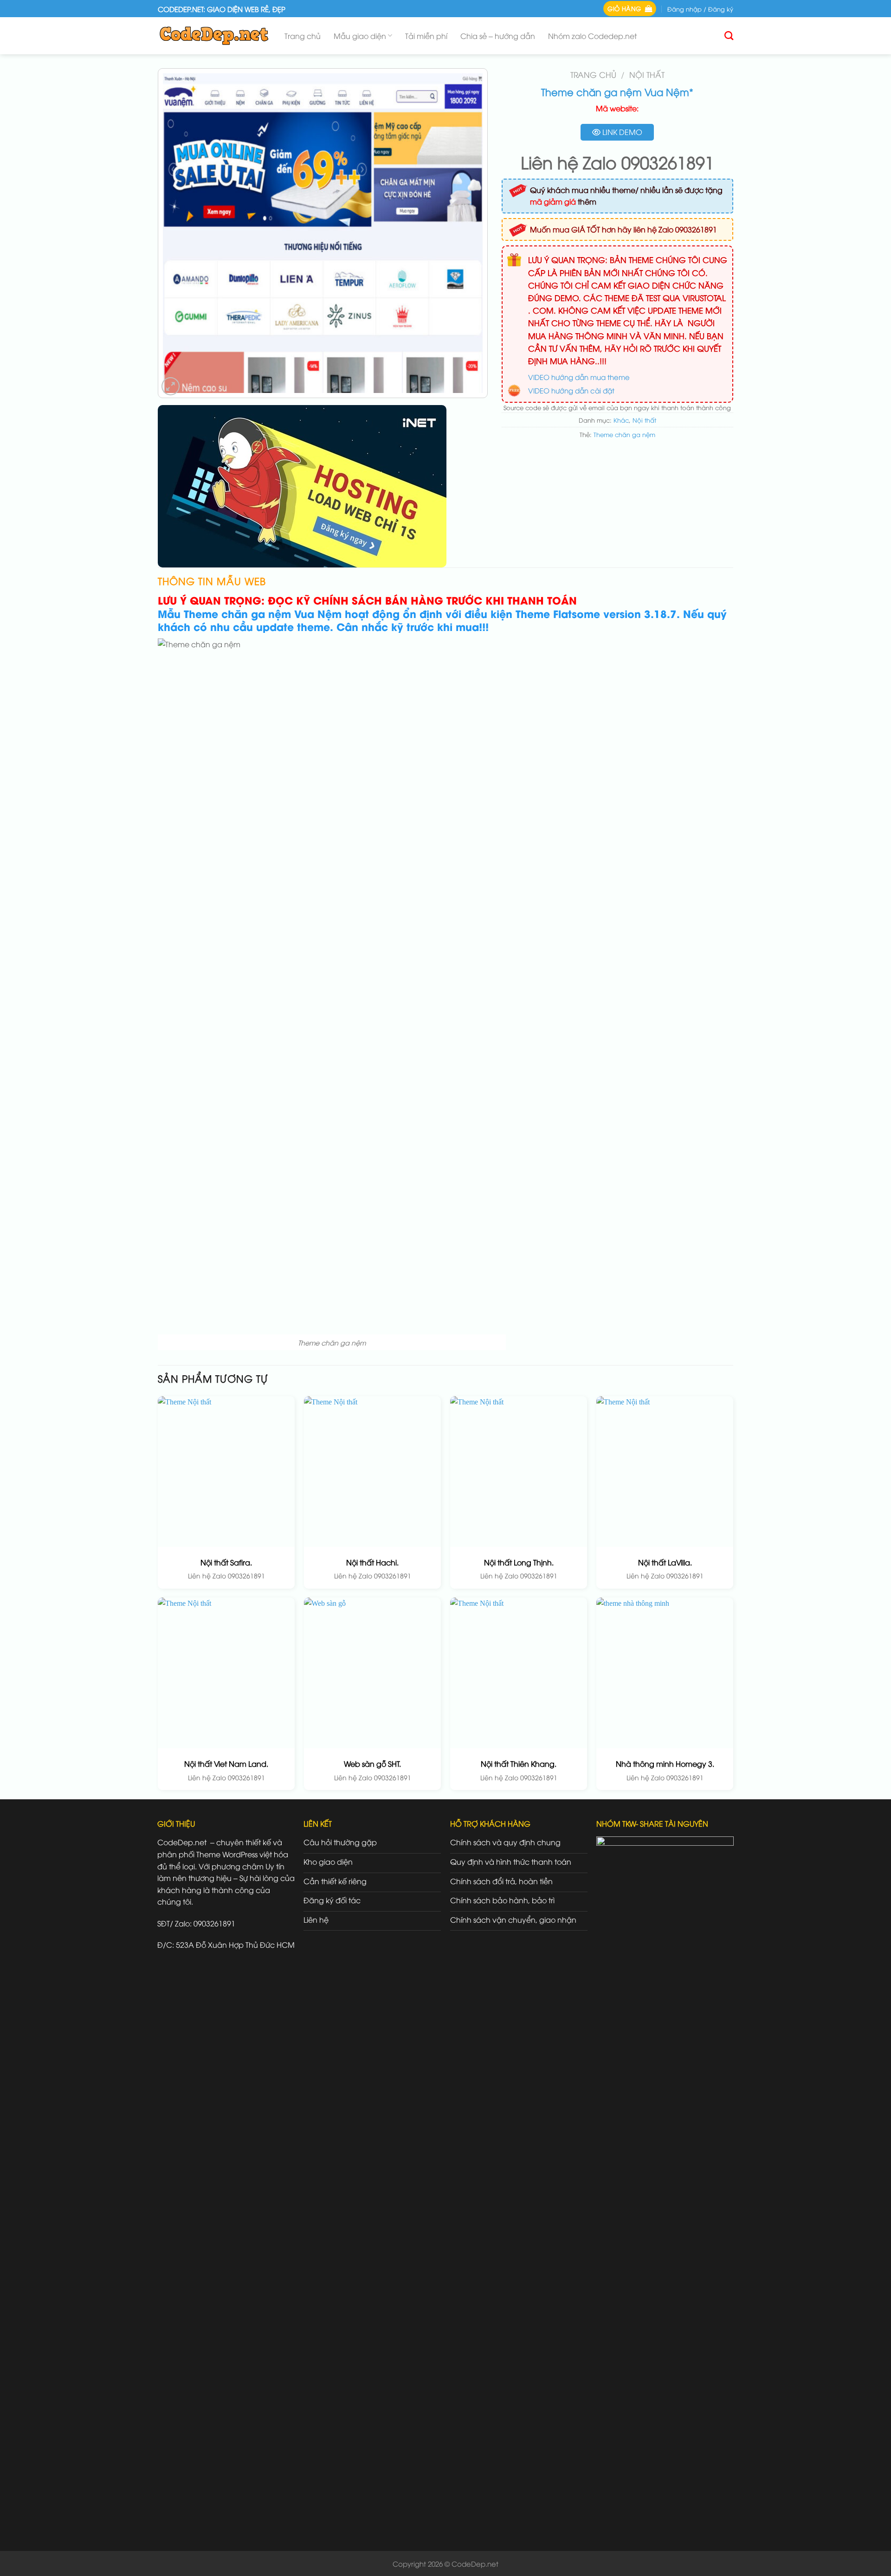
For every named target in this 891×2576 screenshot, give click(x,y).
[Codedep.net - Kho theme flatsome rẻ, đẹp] (214, 35)
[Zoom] (171, 386)
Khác (621, 420)
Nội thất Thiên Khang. (519, 1764)
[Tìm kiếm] (729, 35)
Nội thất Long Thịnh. (519, 1562)
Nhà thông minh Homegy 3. (665, 1764)
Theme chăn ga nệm (624, 434)
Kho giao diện (328, 1861)
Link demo (621, 132)
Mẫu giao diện (360, 36)
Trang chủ (303, 36)
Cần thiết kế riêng (335, 1881)
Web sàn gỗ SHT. (372, 1764)
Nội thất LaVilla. (665, 1562)
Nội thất (647, 74)
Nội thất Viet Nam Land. (226, 1764)
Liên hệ (316, 1919)
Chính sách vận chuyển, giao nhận (513, 1919)
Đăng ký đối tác (332, 1900)
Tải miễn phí (426, 36)
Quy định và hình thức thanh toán (511, 1861)
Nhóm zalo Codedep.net (592, 36)
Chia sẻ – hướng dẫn (498, 36)
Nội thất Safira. (226, 1562)
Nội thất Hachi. (372, 1562)
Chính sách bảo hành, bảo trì (502, 1900)
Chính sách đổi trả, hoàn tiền (501, 1881)
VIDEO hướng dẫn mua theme (579, 377)
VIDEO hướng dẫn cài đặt (571, 390)
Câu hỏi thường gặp (340, 1842)
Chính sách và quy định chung (505, 1842)
